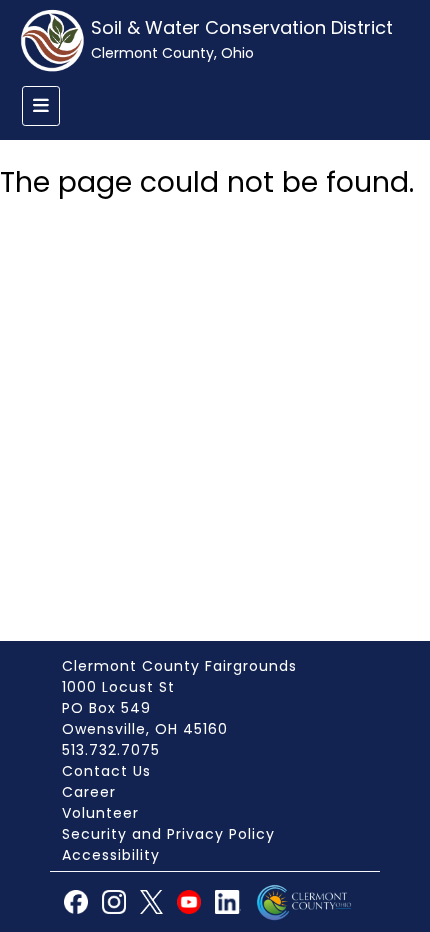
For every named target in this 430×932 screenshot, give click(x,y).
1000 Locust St (118, 687)
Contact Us (106, 771)
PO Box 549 (106, 708)
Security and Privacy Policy (168, 834)
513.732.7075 (111, 750)
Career (89, 792)
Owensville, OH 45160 (145, 729)
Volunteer (100, 813)
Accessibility (111, 855)
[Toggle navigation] (41, 106)
